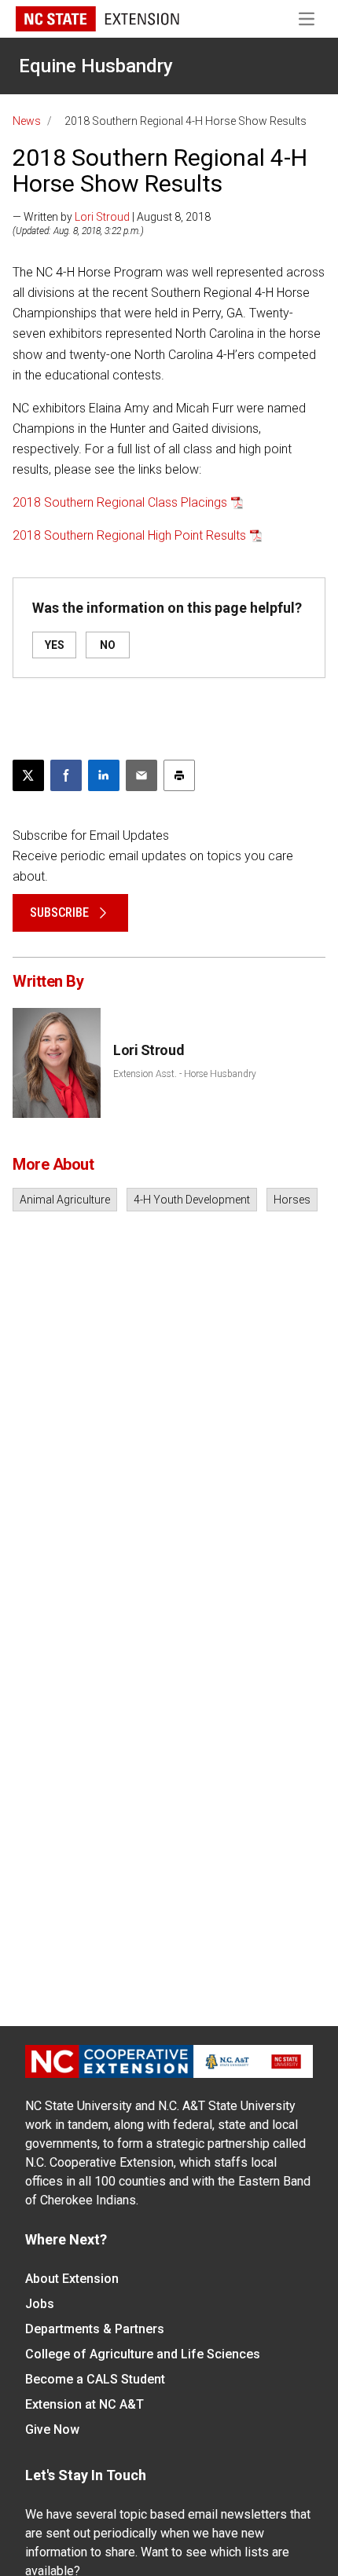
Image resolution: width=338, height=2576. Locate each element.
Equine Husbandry (96, 66)
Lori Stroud (102, 217)
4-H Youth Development (192, 1200)
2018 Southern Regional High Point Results (129, 535)
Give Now (52, 2429)
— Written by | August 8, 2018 (112, 217)
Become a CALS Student (95, 2379)
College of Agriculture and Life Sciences (143, 2354)
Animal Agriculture (65, 1200)
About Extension (72, 2279)
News (27, 121)
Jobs (40, 2304)
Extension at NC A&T (84, 2404)
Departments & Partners (95, 2329)
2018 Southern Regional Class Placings (120, 502)
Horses (292, 1200)
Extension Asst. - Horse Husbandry (185, 1074)
